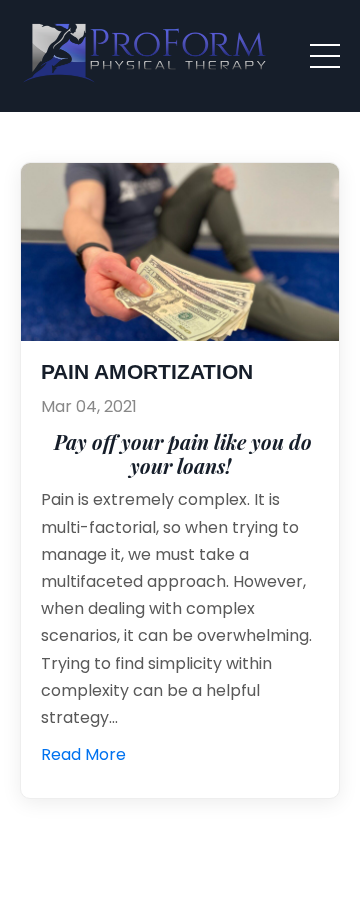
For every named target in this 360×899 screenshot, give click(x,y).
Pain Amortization (147, 372)
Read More (83, 754)
